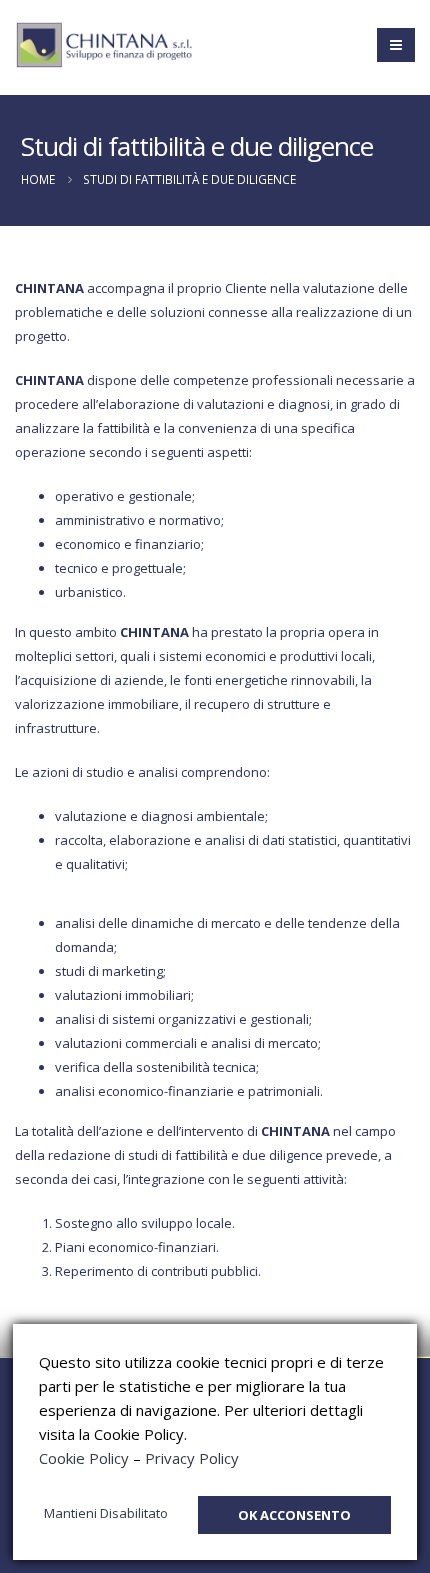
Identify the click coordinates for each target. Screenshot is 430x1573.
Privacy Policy (192, 1458)
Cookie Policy (84, 1458)
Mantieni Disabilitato (106, 1513)
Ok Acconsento (294, 1515)
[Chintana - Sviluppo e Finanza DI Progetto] (105, 45)
